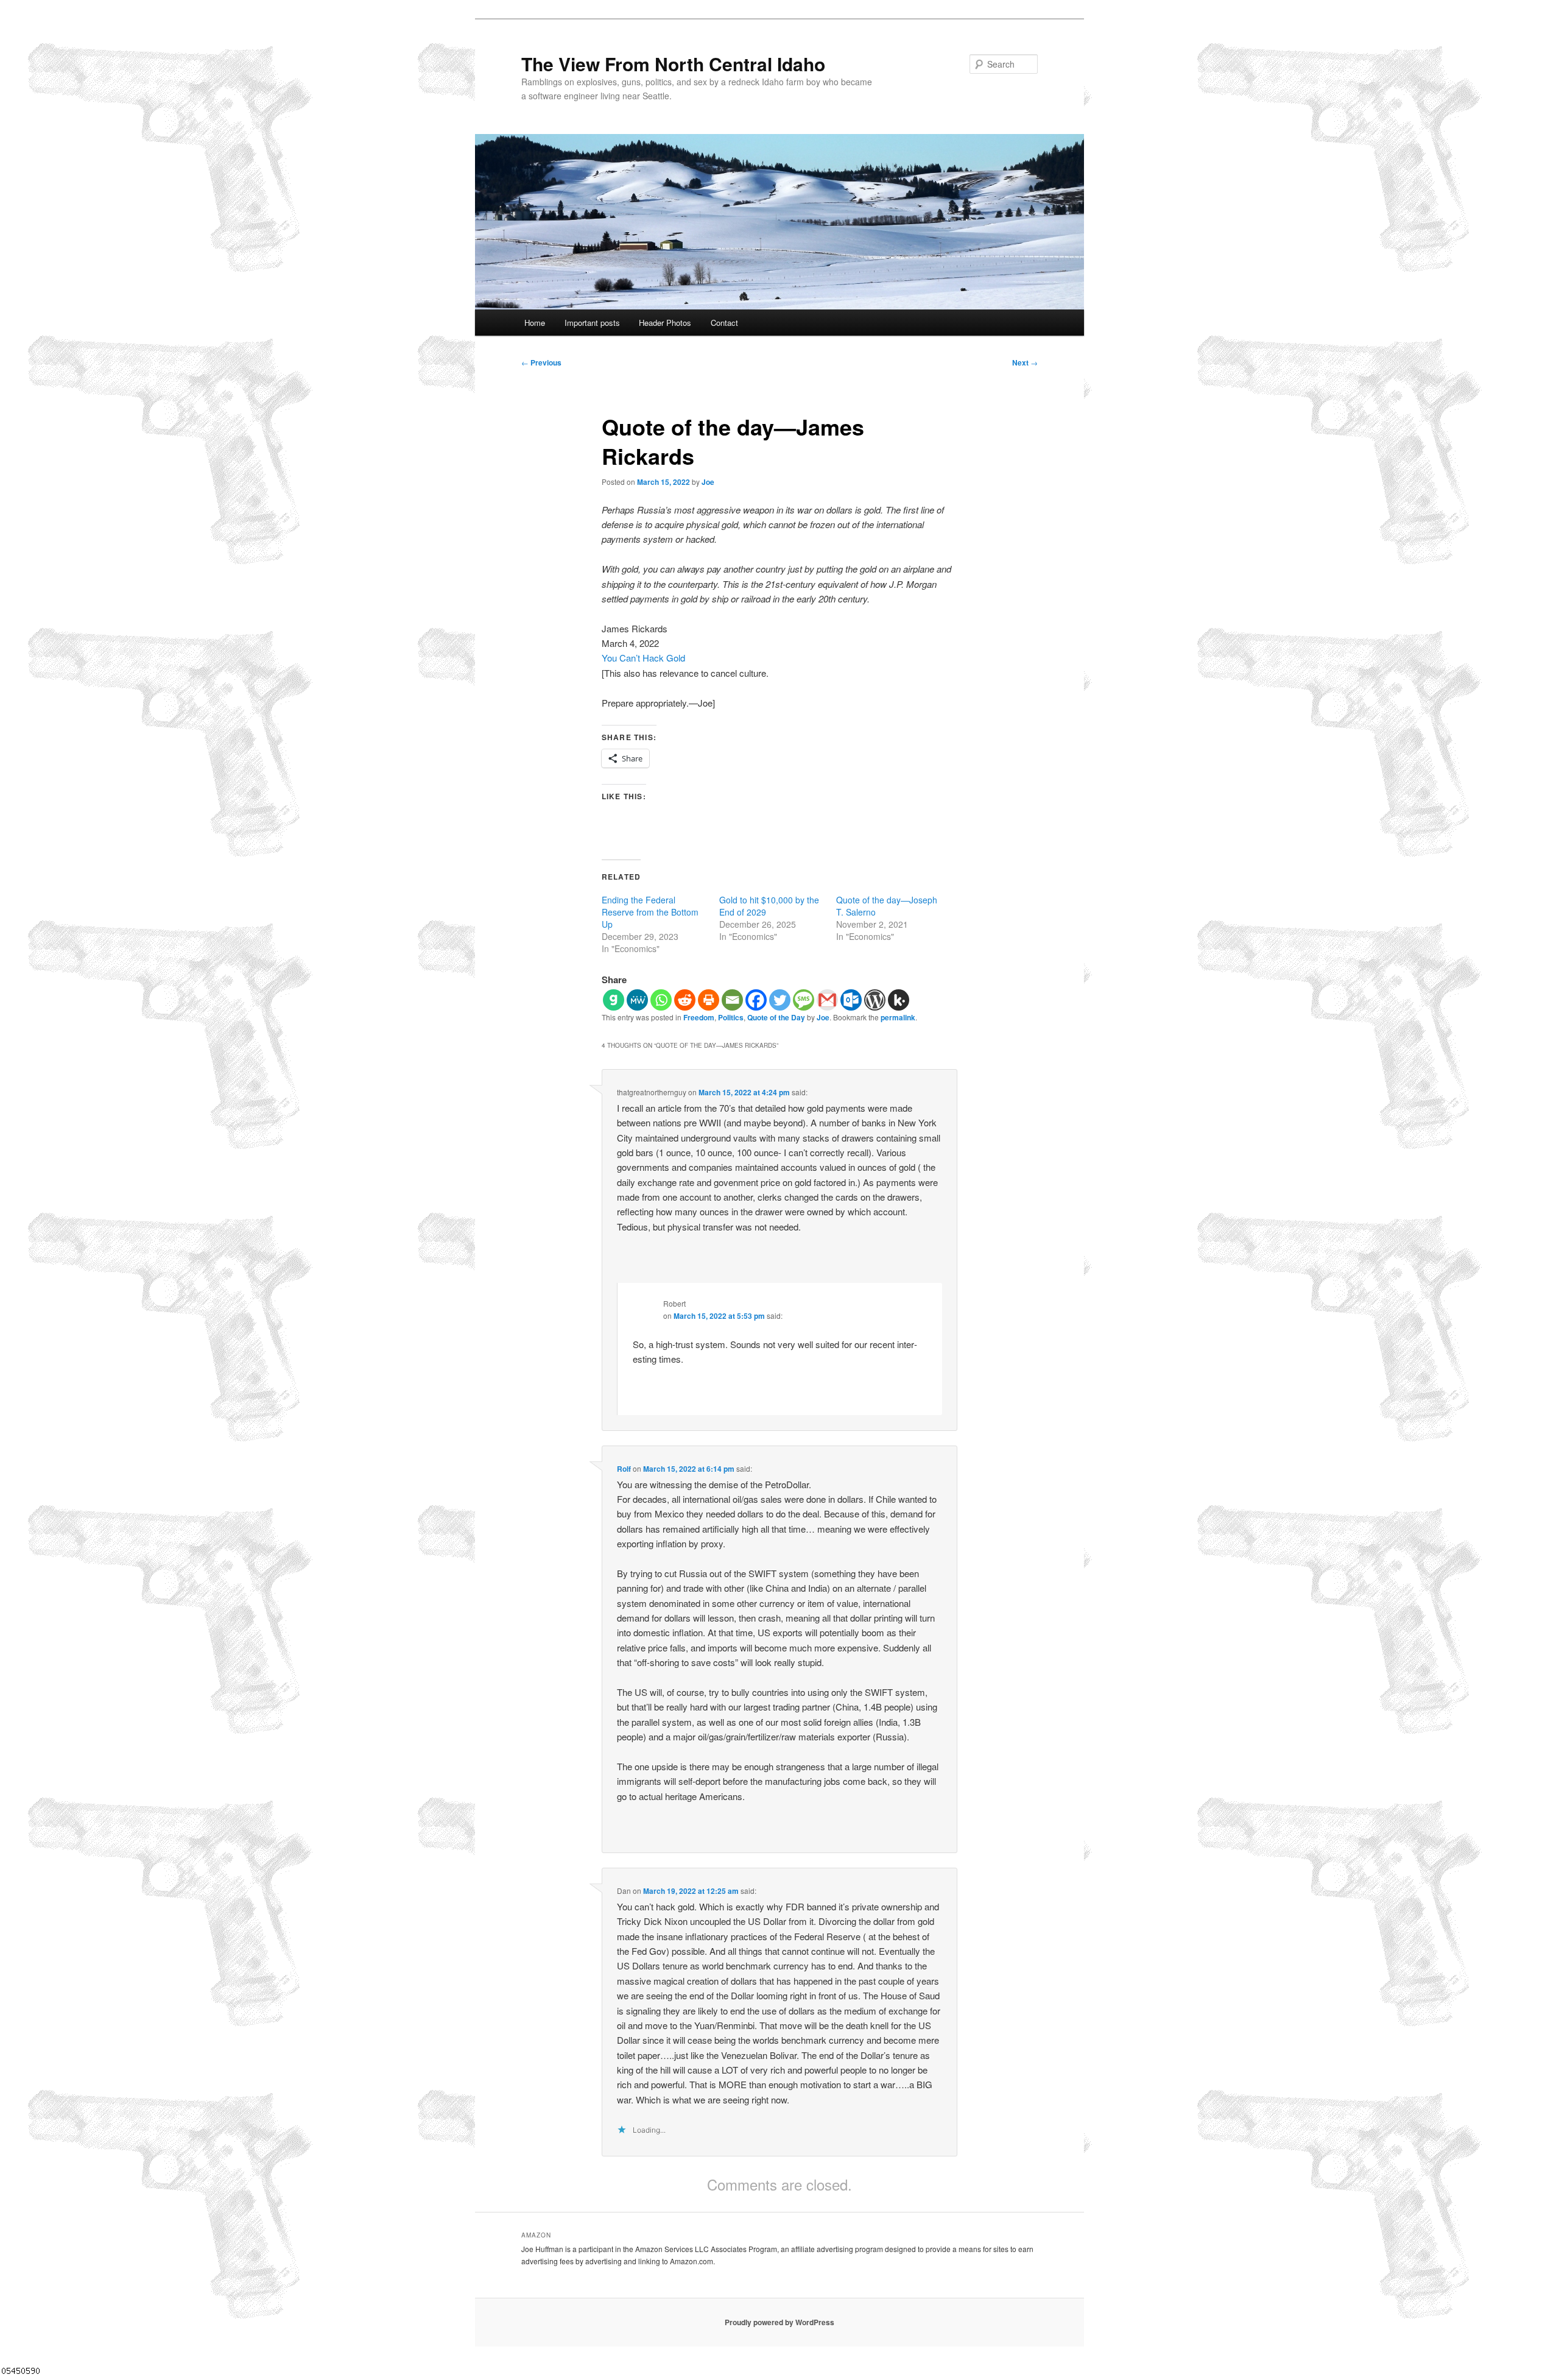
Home (535, 323)
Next (1025, 362)
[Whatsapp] (661, 1000)
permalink (898, 1017)
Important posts (592, 323)
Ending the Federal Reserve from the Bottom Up (650, 912)
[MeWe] (637, 1000)
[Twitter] (780, 1000)
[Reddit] (685, 1000)
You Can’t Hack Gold (643, 658)
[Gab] (614, 1000)
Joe (708, 482)
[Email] (732, 1000)
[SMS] (804, 1000)
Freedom (699, 1017)
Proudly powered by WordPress (779, 2322)
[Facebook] (756, 1000)
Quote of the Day (776, 1017)
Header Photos (665, 323)
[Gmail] (827, 1000)
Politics (731, 1017)
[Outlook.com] (851, 1000)
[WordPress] (875, 1000)
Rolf (624, 1469)
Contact (724, 323)
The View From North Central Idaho (673, 64)
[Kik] (899, 1000)
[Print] (709, 1000)
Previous (541, 362)
